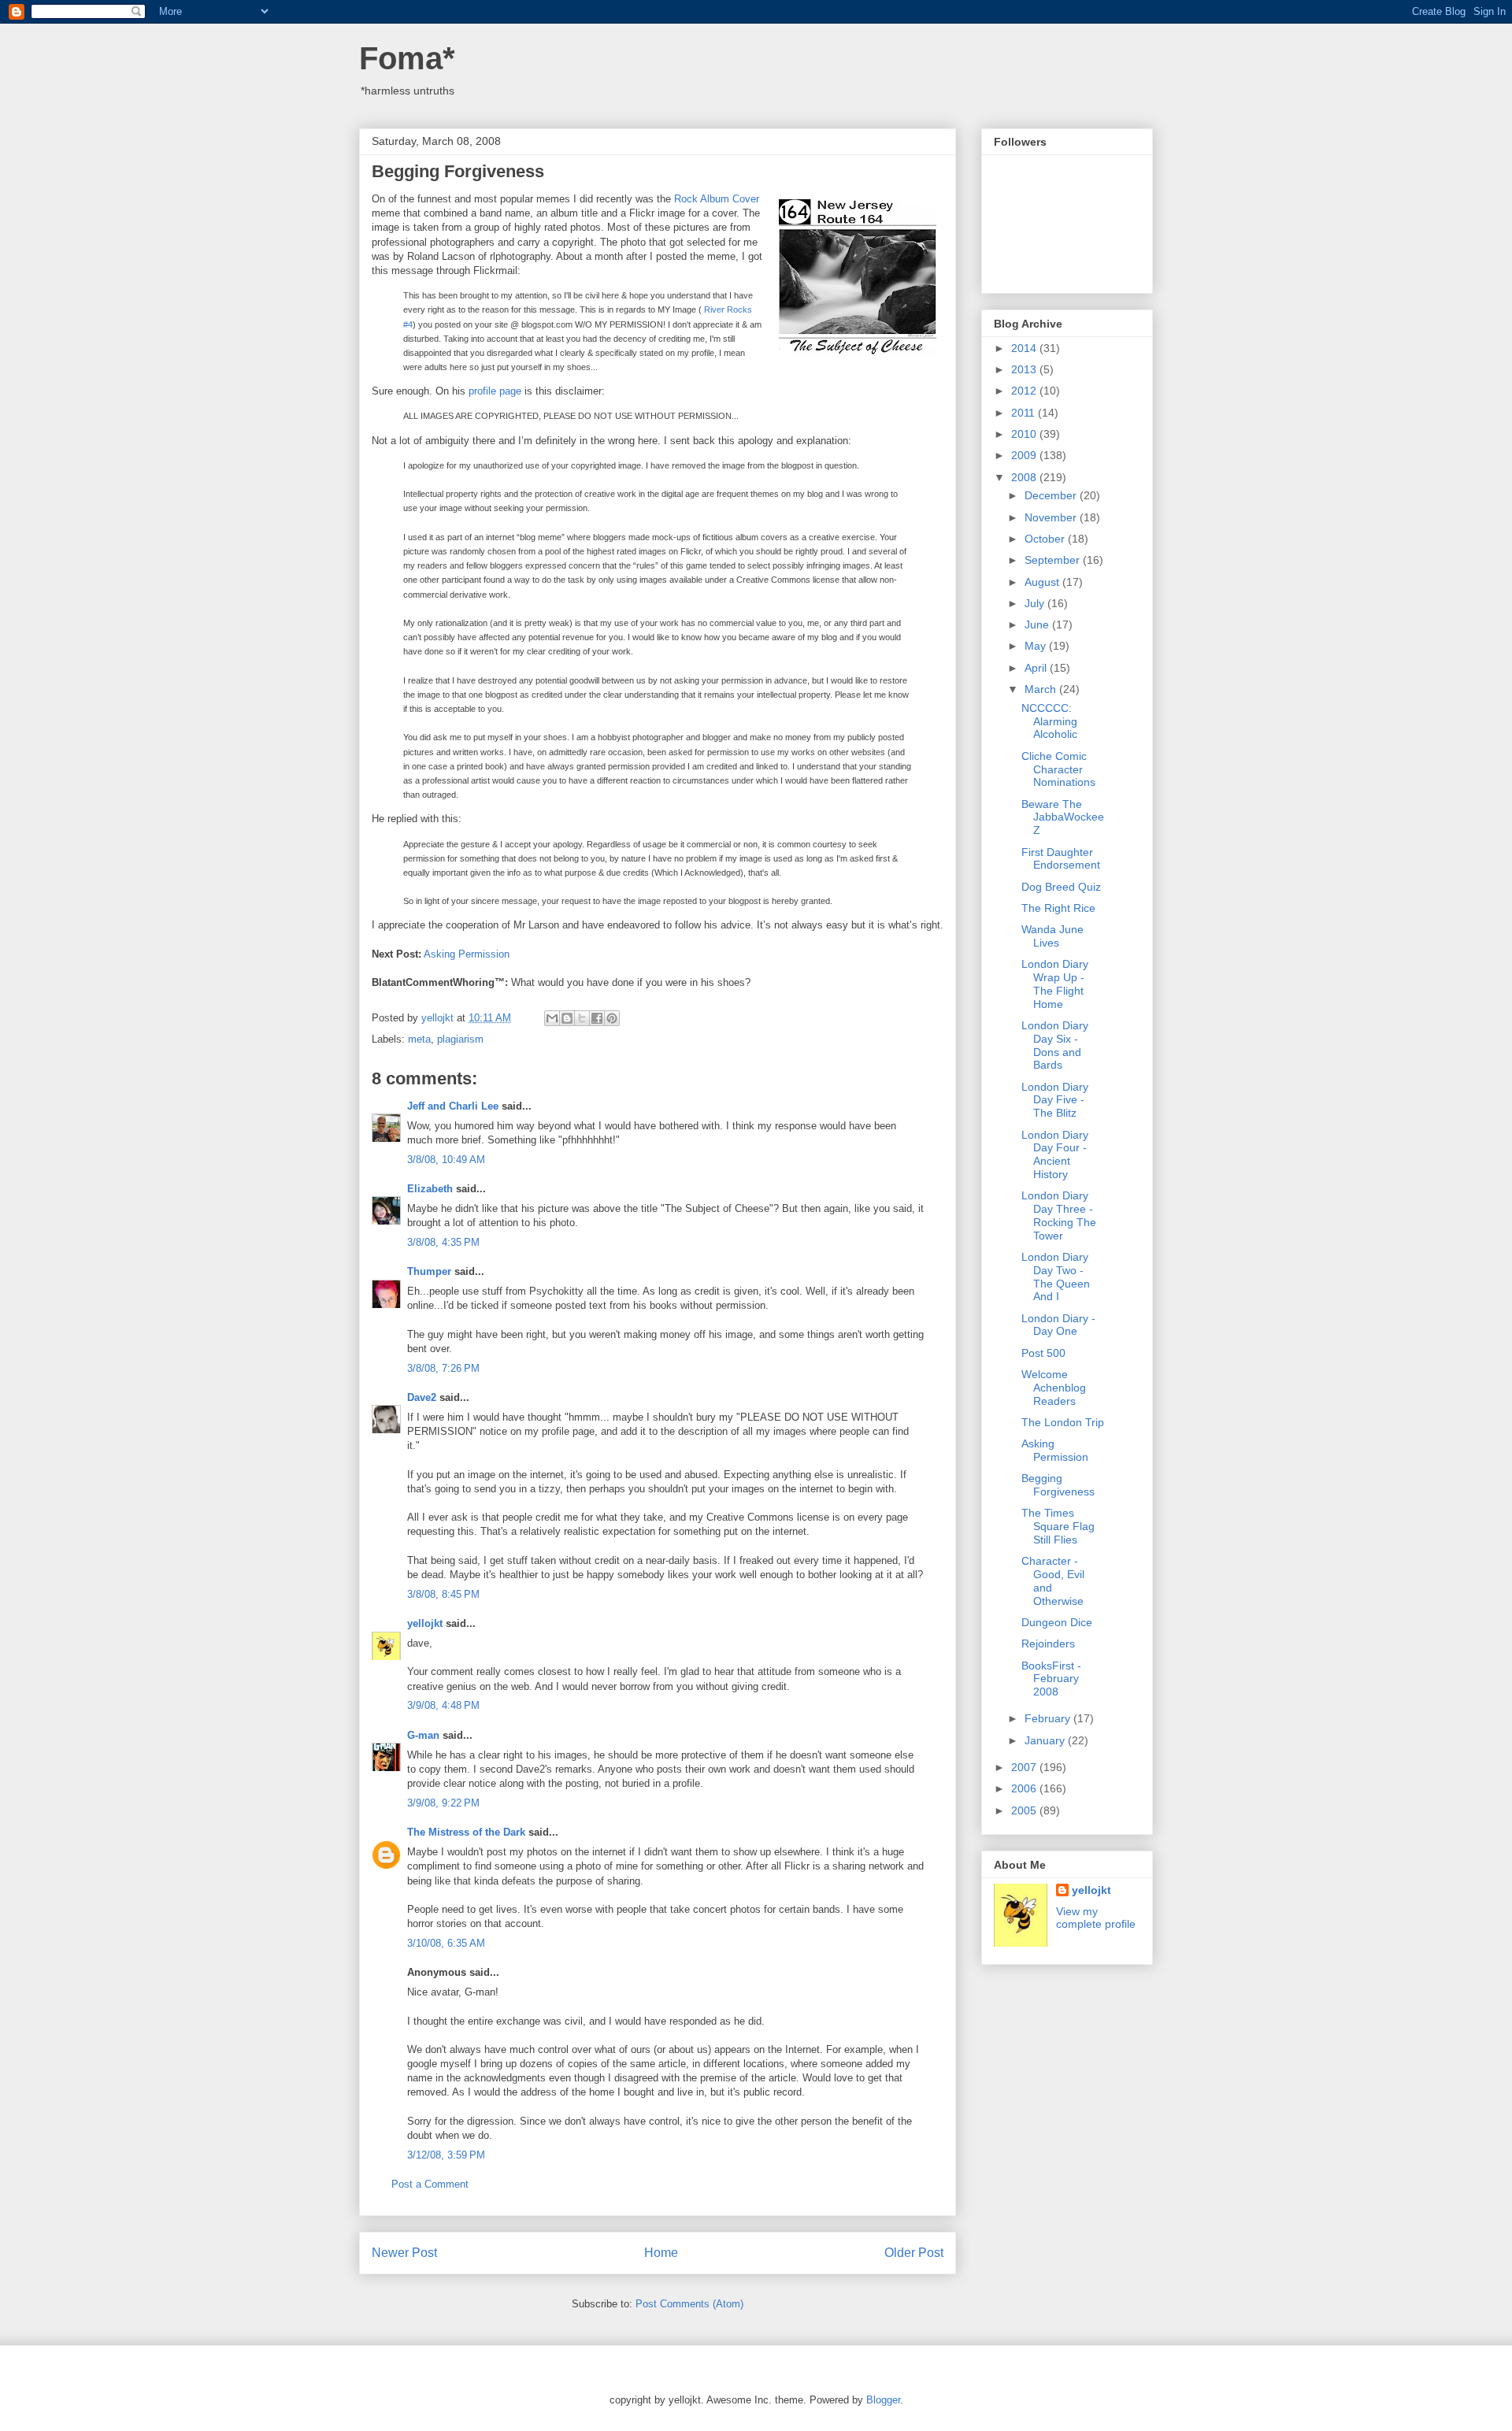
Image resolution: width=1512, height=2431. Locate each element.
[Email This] (552, 1018)
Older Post (914, 2253)
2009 (1025, 455)
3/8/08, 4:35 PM (443, 1242)
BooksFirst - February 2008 (1051, 1679)
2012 (1025, 391)
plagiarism (460, 1039)
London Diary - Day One (1058, 1325)
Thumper (429, 1271)
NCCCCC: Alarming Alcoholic (1049, 721)
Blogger (883, 2400)
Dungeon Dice (1057, 1622)
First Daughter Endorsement (1061, 859)
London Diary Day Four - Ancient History (1055, 1154)
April (1037, 668)
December (1052, 495)
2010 (1025, 434)
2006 (1025, 1788)
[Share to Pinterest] (612, 1018)
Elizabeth (430, 1189)
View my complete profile (1096, 1918)
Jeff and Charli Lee (453, 1106)
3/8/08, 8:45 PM (443, 1594)
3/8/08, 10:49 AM (446, 1160)
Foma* (407, 58)
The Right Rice (1058, 908)
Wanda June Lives (1052, 936)
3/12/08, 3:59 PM (446, 2155)
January (1046, 1740)
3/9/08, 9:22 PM (443, 1803)
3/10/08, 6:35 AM (446, 1943)
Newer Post (404, 2253)
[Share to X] (582, 1018)
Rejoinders (1048, 1644)
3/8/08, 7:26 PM (443, 1368)
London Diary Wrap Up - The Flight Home (1055, 984)
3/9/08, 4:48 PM (443, 1705)
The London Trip (1063, 1422)
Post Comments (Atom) (689, 2304)
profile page (495, 391)
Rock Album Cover (717, 199)
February (1049, 1718)
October (1046, 539)
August (1043, 582)
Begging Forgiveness (1058, 1485)
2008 (1025, 477)
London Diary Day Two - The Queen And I (1056, 1277)
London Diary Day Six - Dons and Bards (1055, 1045)
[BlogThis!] (567, 1018)
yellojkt (425, 1623)
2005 (1025, 1810)
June (1038, 624)
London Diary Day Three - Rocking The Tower (1059, 1215)
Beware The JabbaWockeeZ (1063, 817)
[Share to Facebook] (597, 1018)
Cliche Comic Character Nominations (1058, 769)
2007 (1025, 1767)
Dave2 (422, 1397)
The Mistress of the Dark (466, 1832)
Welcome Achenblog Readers (1054, 1388)
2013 (1025, 369)
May (1037, 646)
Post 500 (1043, 1353)
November (1052, 517)
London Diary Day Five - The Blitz (1055, 1100)
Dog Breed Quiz (1061, 887)
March (1042, 689)
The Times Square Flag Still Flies (1058, 1526)
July (1036, 603)
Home (661, 2253)
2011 (1025, 413)
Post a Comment (430, 2184)
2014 (1025, 348)
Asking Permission (467, 954)
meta (419, 1039)
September (1054, 560)
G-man (423, 1735)
